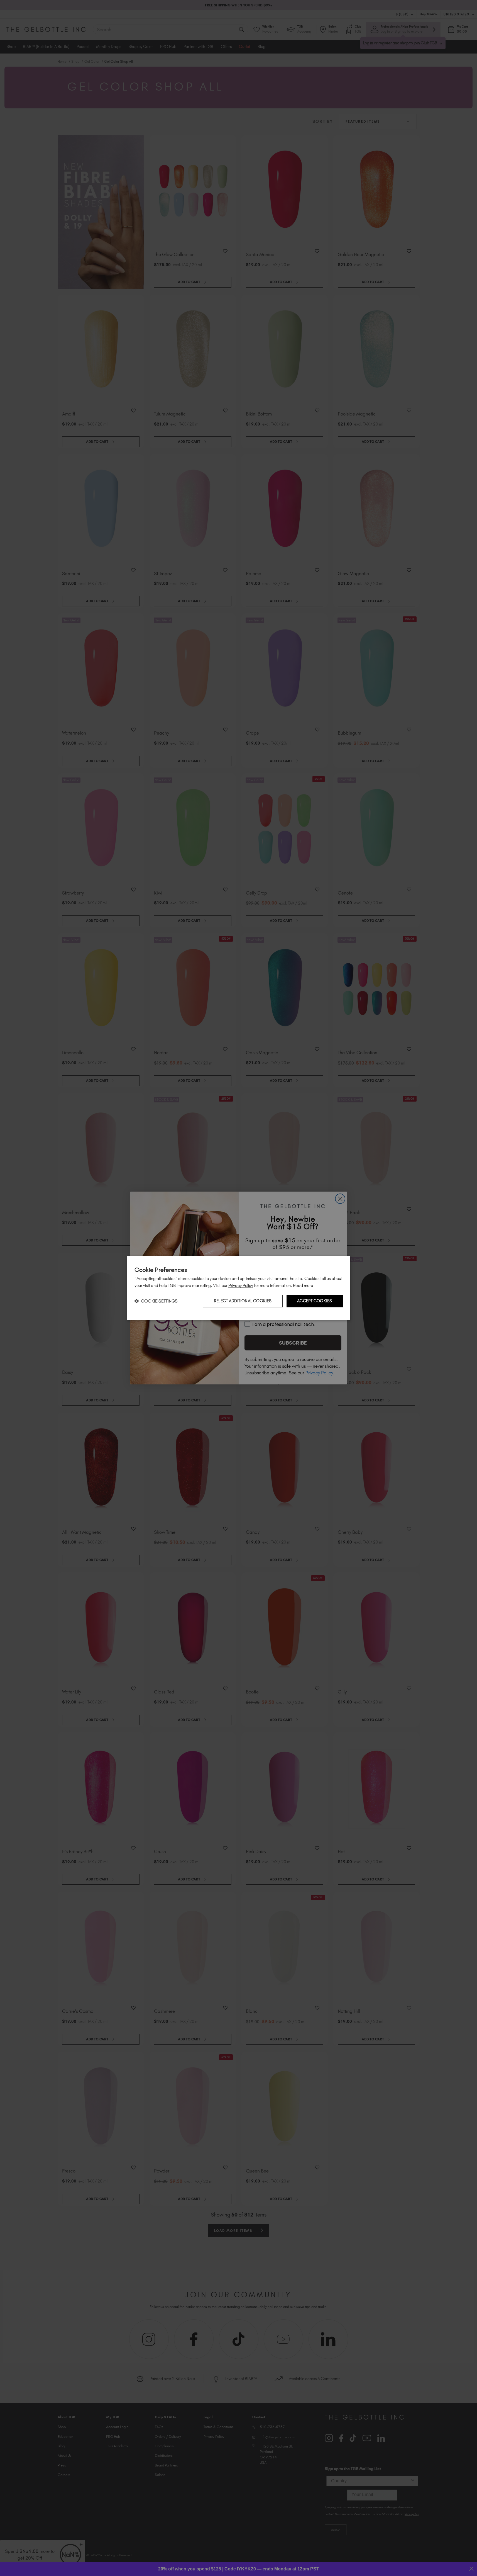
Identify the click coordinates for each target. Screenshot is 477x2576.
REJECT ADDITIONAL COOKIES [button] (243, 1301)
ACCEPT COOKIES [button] (315, 1301)
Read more (303, 1285)
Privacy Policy (241, 1285)
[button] (156, 1301)
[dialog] (239, 1288)
